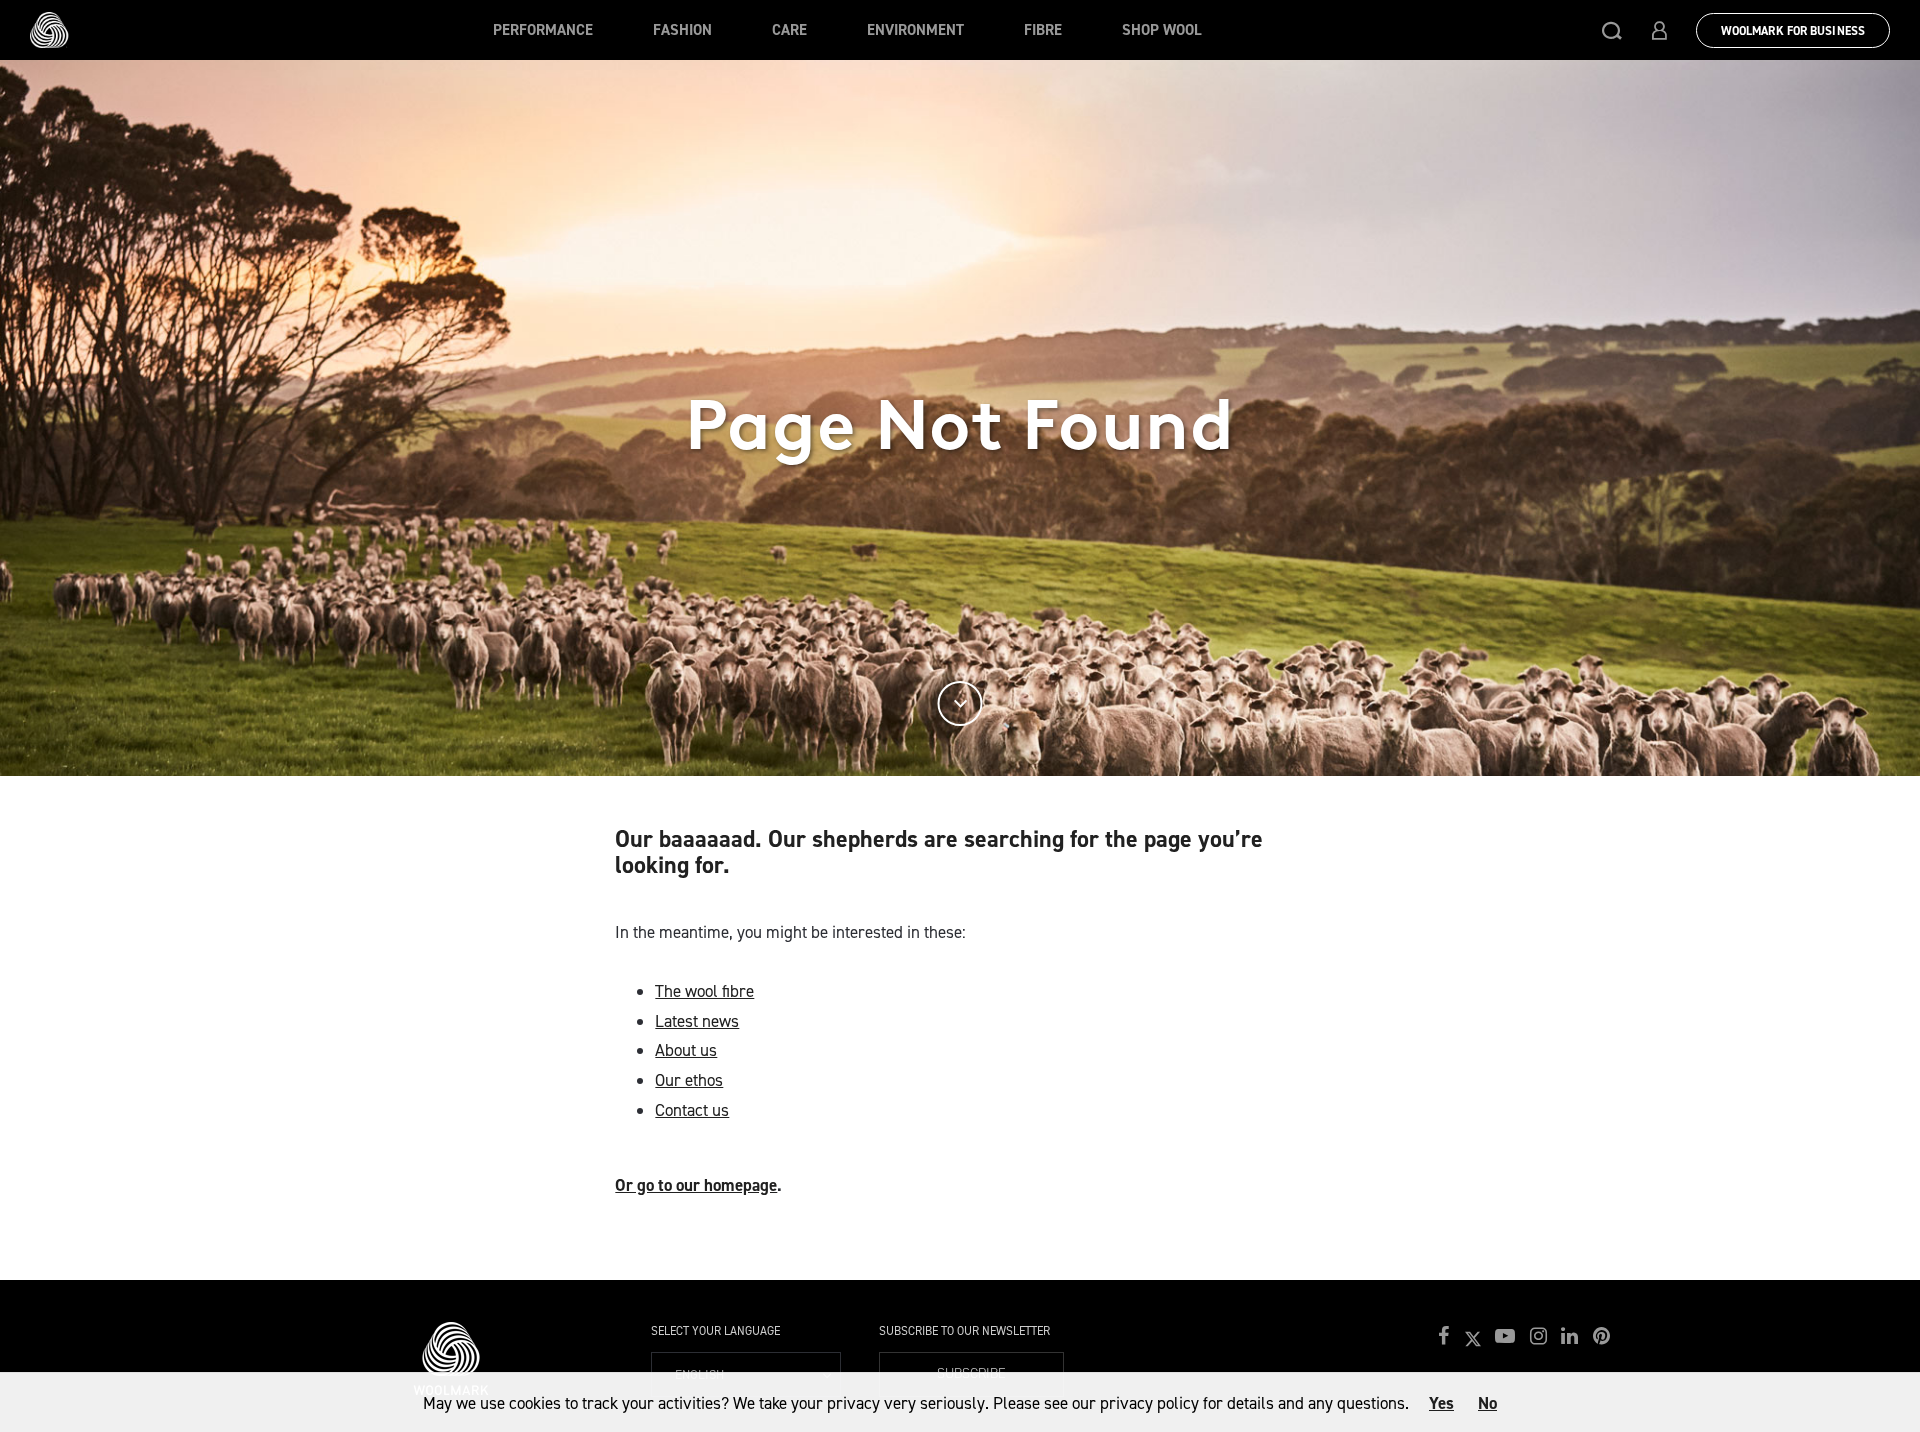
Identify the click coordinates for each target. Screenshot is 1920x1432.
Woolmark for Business (1793, 31)
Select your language (715, 1331)
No (1487, 1403)
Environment (915, 30)
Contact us (692, 1110)
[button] (1612, 30)
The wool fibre (704, 991)
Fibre (1043, 30)
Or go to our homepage (696, 1185)
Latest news (697, 1021)
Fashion (682, 30)
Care (789, 30)
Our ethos (689, 1080)
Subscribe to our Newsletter (964, 1331)
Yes (1441, 1403)
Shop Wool (1162, 30)
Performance (543, 30)
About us (686, 1050)
